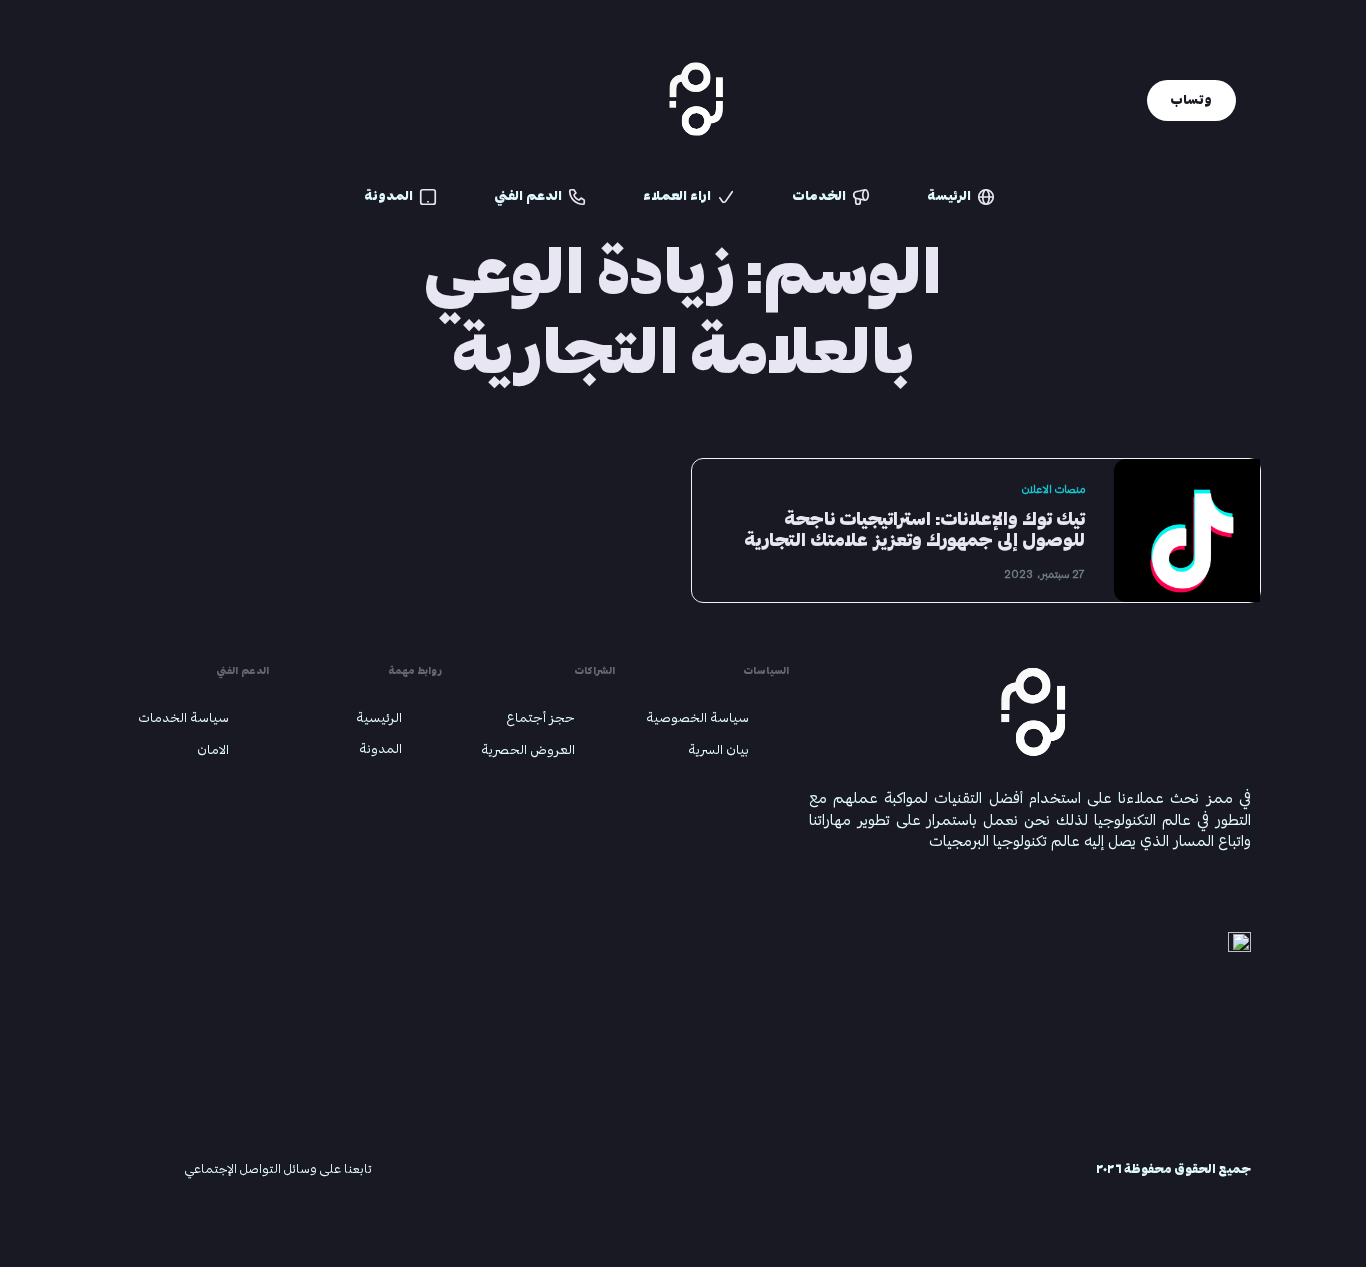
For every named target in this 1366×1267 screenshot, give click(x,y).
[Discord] (239, 99)
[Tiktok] (175, 99)
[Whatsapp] (207, 99)
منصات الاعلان (1053, 489)
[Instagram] (111, 99)
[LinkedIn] (143, 99)
